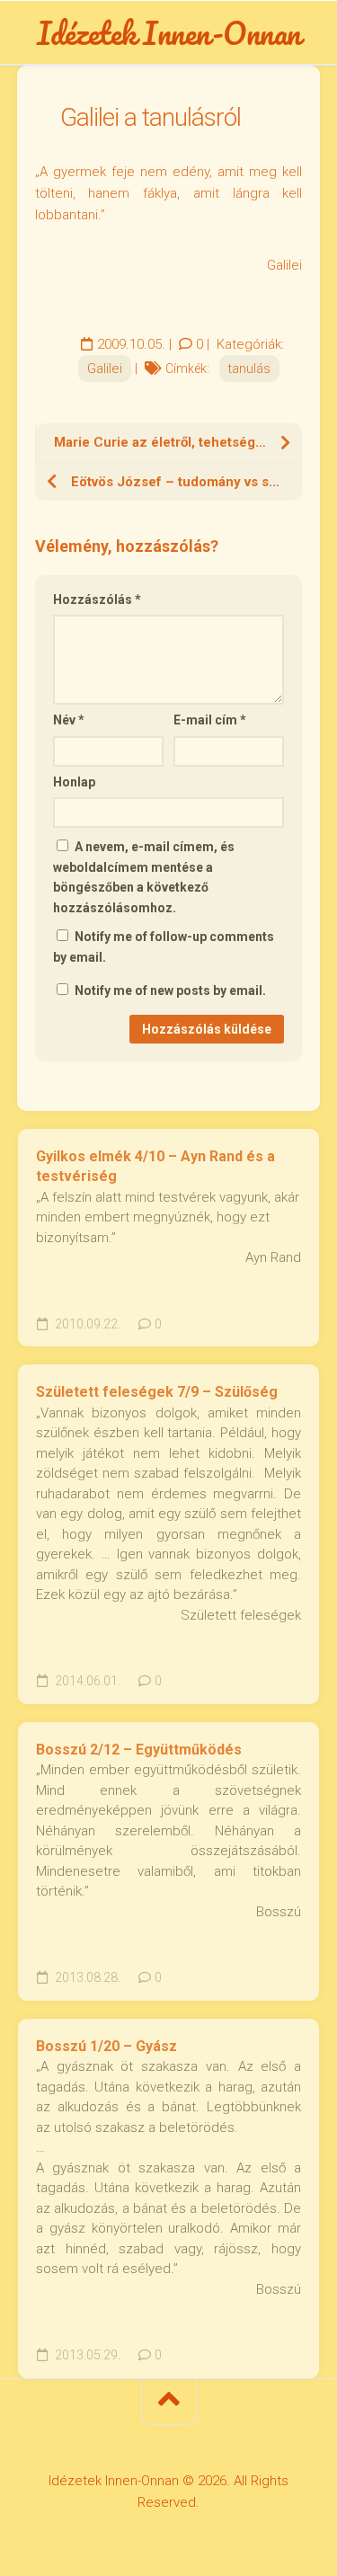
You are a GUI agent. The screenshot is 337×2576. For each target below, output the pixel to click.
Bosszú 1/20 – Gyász (106, 2046)
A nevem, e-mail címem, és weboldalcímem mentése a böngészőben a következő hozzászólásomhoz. (144, 877)
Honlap (74, 782)
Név (69, 720)
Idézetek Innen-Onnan (169, 32)
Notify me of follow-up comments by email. (164, 947)
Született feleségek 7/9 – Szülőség (157, 1392)
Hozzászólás (97, 600)
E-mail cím (210, 720)
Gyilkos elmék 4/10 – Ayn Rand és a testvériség (155, 1167)
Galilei (105, 369)
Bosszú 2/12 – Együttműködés (139, 1750)
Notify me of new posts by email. (170, 990)
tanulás (249, 369)
